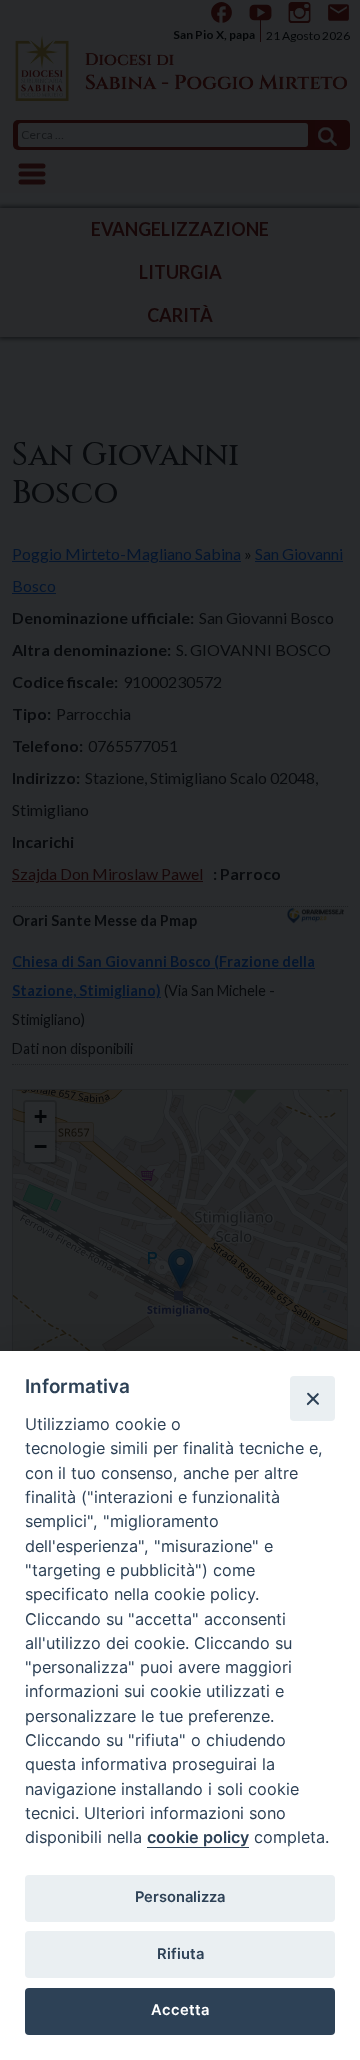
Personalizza (180, 1897)
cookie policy (198, 1837)
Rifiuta (180, 1954)
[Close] (312, 1398)
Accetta (180, 2010)
